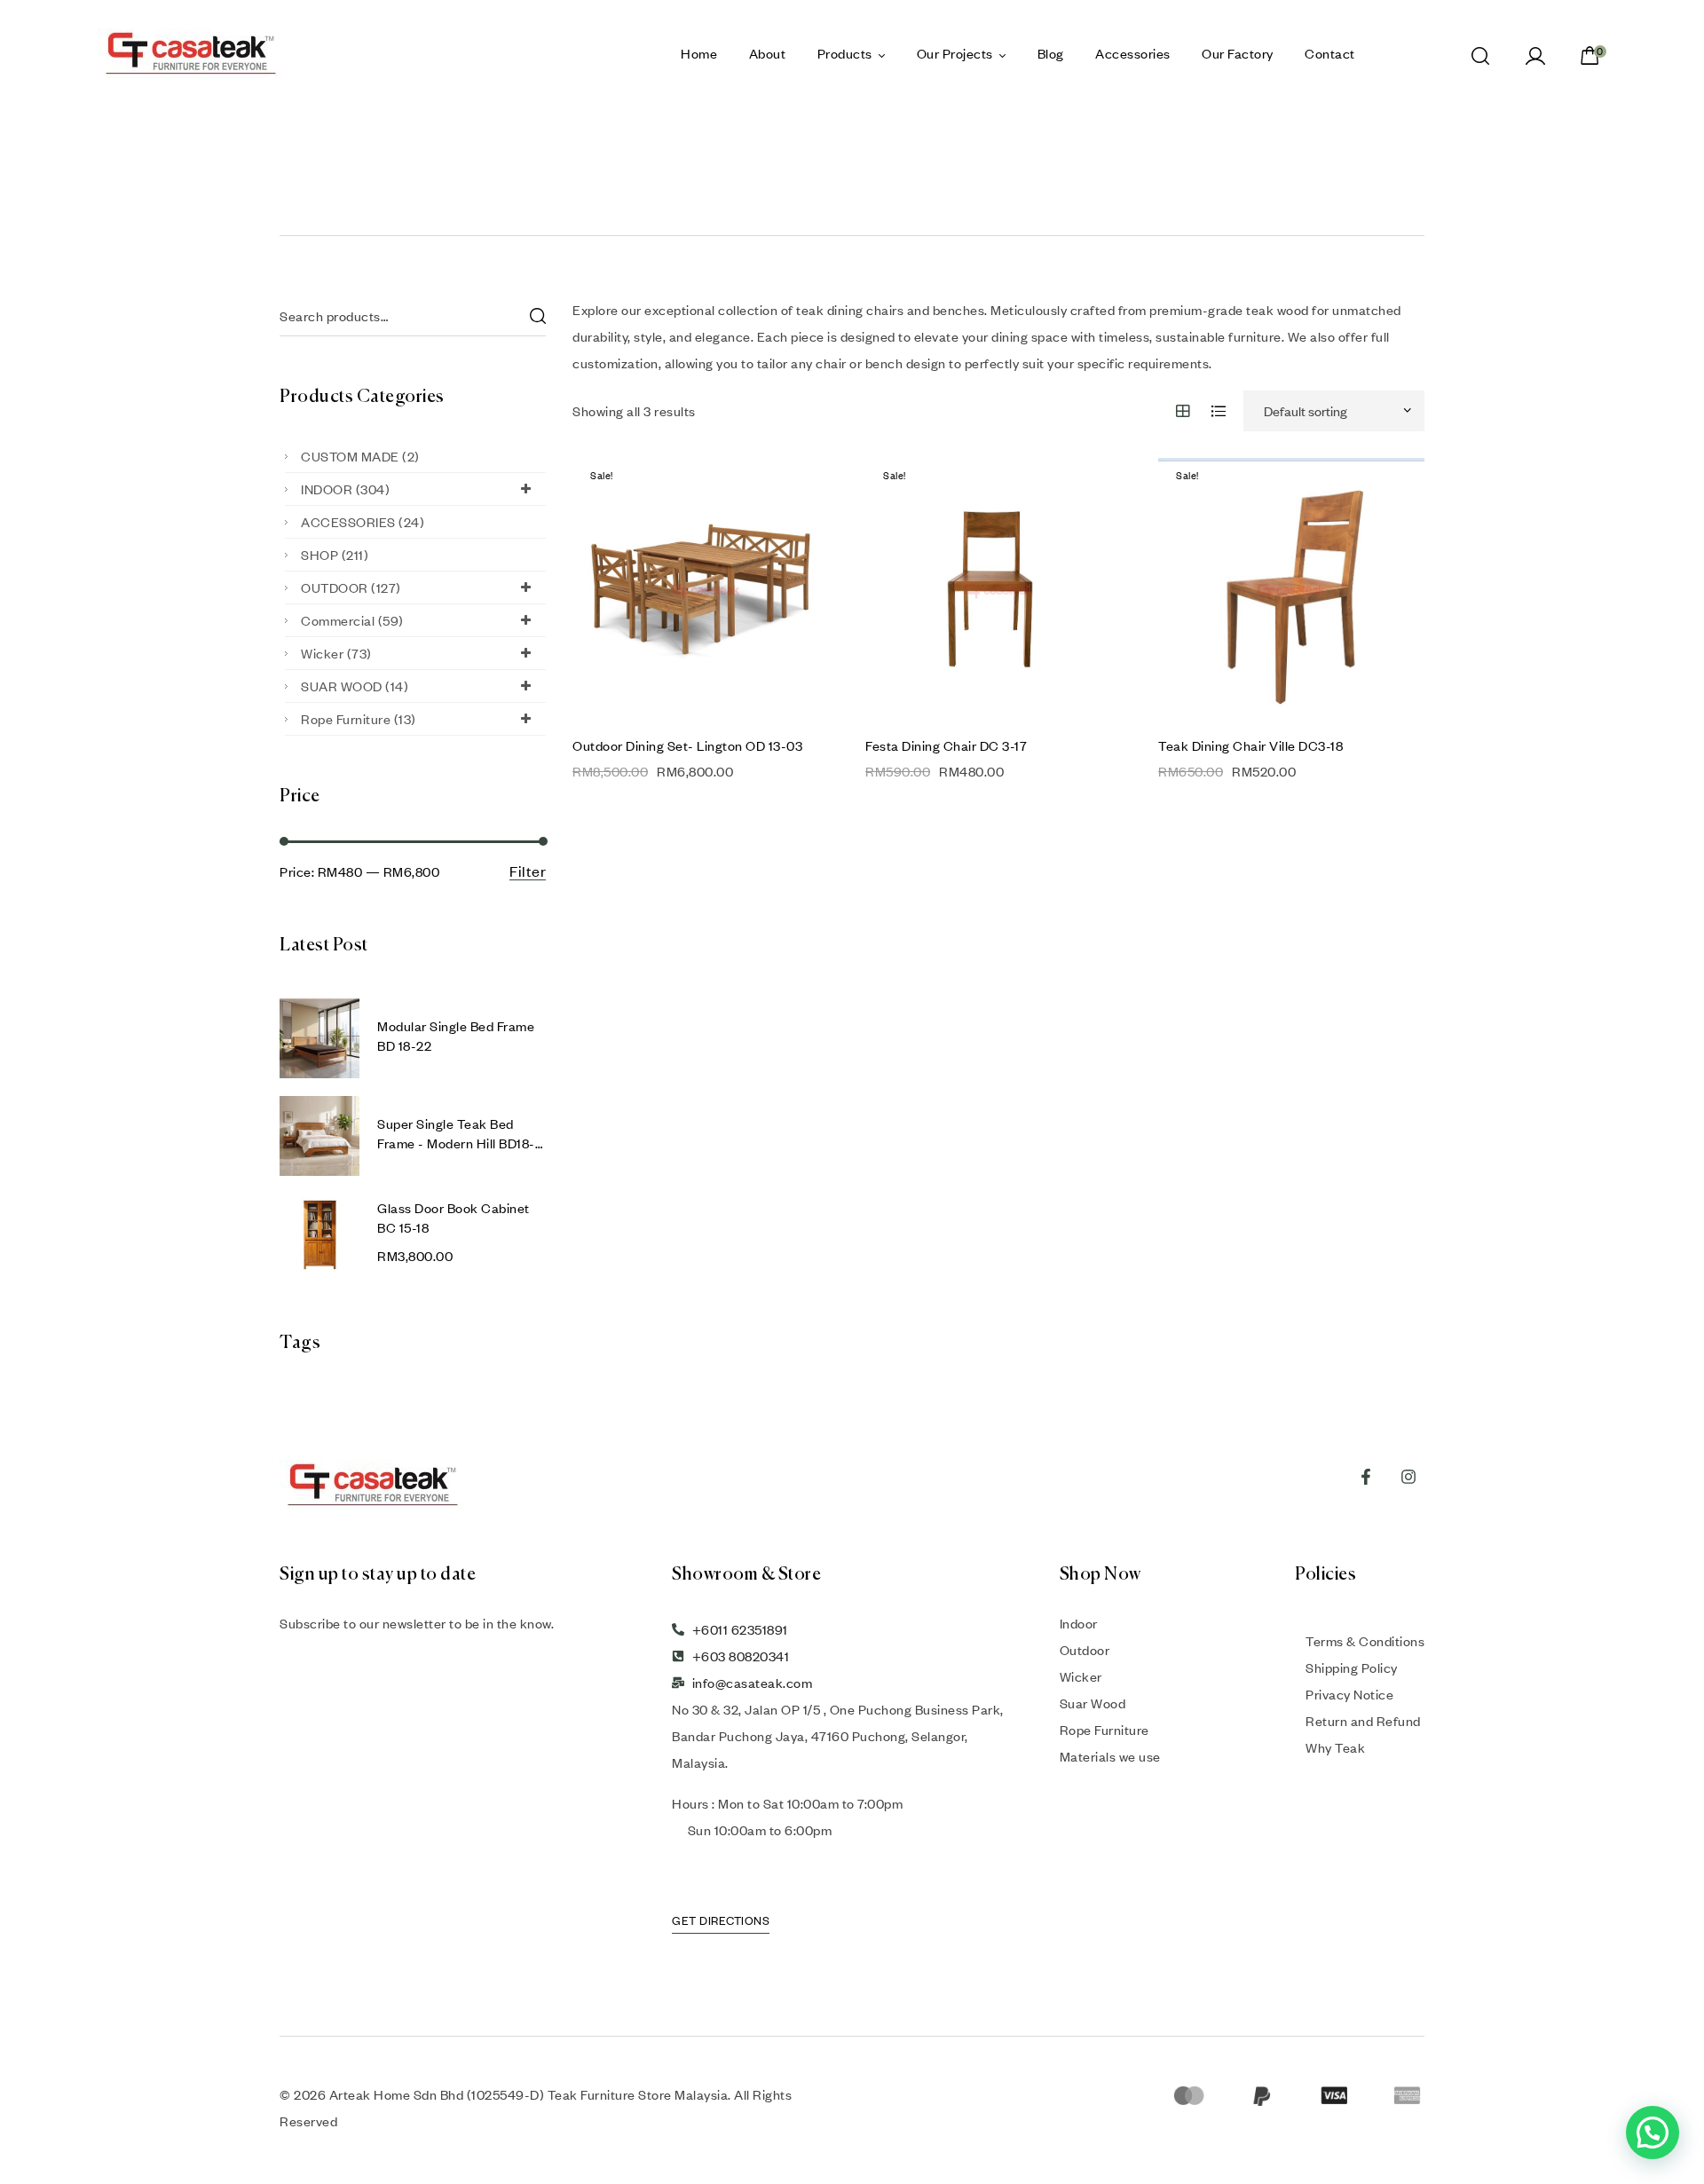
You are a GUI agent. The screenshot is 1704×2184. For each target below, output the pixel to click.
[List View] (1219, 411)
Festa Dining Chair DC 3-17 (946, 745)
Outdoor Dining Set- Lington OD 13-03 (687, 745)
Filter (528, 872)
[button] (1653, 2133)
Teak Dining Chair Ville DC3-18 (1250, 745)
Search (537, 316)
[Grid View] (1183, 411)
